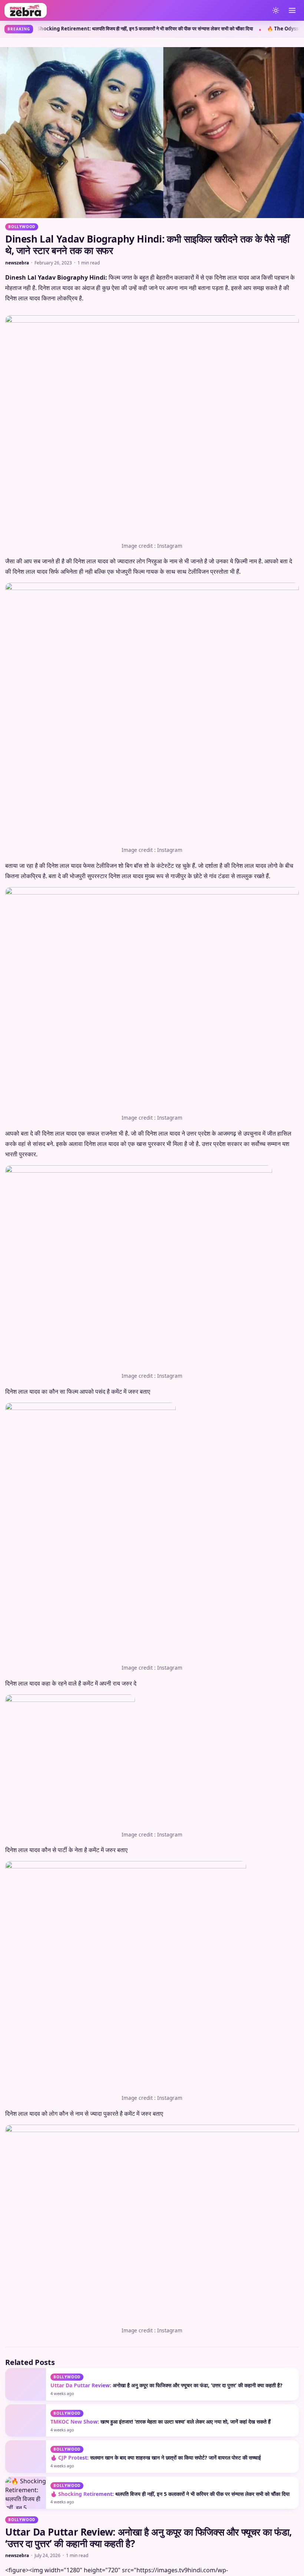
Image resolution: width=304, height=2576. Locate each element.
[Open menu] (292, 10)
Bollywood (22, 227)
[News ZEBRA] (135, 10)
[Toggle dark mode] (276, 10)
